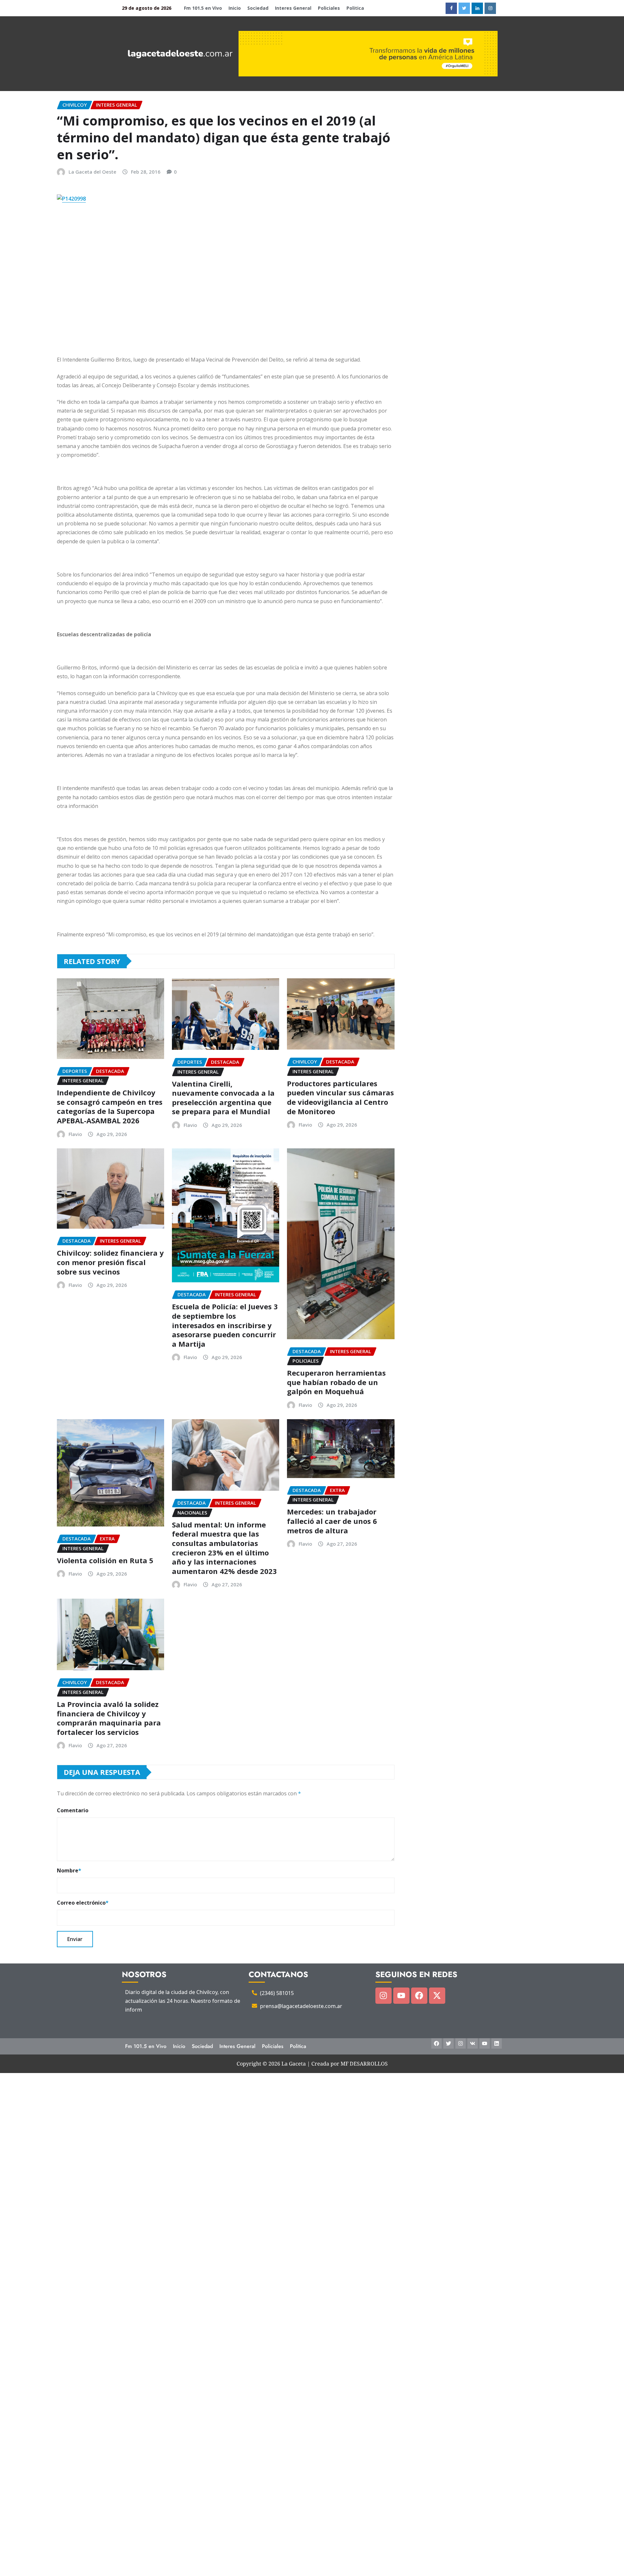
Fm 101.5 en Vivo (203, 8)
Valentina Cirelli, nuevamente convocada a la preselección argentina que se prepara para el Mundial (223, 1098)
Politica (355, 8)
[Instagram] (383, 1996)
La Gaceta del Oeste (92, 172)
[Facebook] (419, 1996)
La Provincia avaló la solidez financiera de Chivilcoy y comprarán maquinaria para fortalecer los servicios (109, 1718)
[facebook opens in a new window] (451, 8)
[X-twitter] (437, 1996)
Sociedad (258, 8)
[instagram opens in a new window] (490, 8)
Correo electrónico (83, 1903)
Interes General (293, 8)
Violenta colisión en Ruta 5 (105, 1560)
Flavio (75, 1134)
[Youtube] (401, 1996)
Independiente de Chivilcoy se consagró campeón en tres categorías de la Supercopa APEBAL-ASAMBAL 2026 (110, 1106)
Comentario (73, 1810)
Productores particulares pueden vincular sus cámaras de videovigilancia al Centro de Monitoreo (340, 1097)
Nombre (69, 1870)
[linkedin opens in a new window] (477, 8)
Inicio (235, 8)
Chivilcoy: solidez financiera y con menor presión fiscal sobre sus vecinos (110, 1262)
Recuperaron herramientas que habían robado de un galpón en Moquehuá (336, 1382)
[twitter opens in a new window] (464, 8)
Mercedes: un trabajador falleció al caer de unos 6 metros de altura (332, 1521)
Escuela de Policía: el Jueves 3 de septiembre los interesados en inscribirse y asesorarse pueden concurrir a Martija (225, 1325)
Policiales (329, 8)
